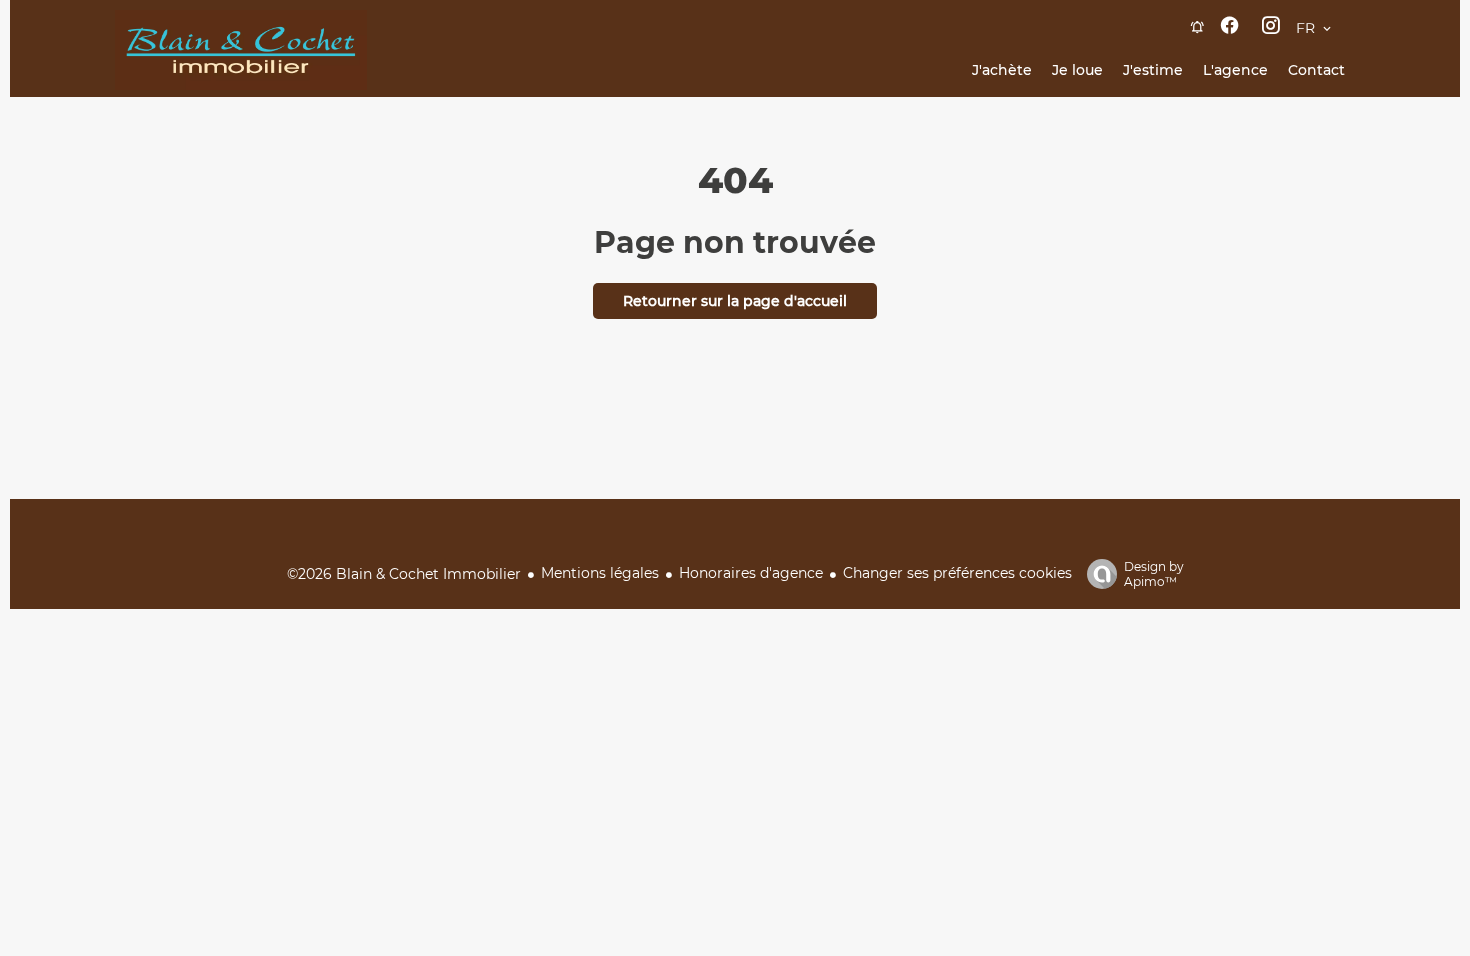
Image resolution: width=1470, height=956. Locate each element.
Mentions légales (600, 573)
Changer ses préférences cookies (957, 573)
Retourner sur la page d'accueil (735, 301)
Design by (1154, 574)
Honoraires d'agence (751, 573)
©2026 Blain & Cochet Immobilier (404, 574)
